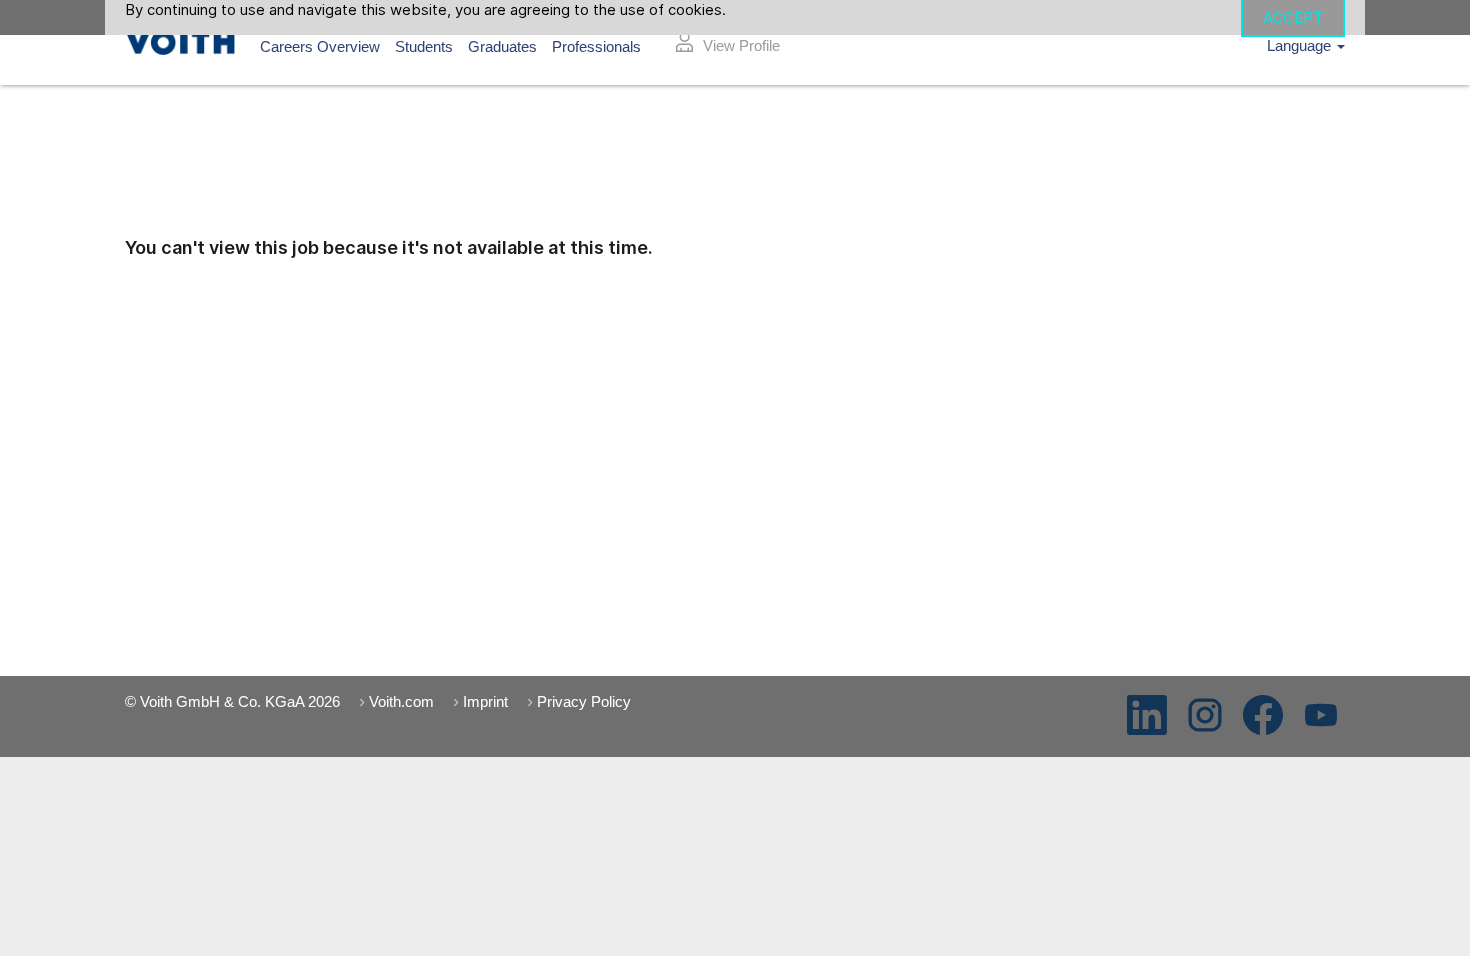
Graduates (502, 46)
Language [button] (1301, 45)
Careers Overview (320, 46)
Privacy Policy (584, 701)
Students (424, 46)
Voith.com (401, 701)
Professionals (596, 46)
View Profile (741, 45)
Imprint (485, 701)
